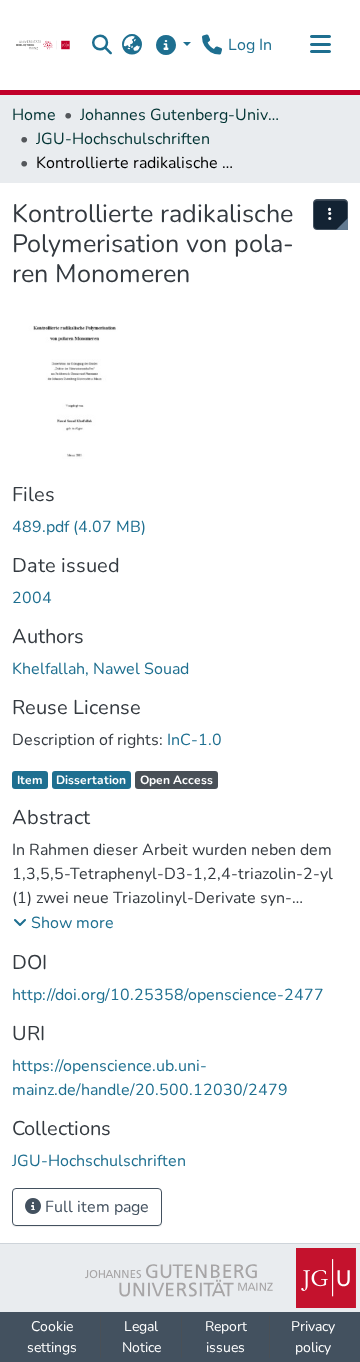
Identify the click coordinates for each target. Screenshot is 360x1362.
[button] (102, 45)
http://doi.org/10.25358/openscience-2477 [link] (168, 995)
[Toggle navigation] (320, 45)
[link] (43, 45)
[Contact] (211, 45)
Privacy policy (313, 1337)
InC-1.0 (194, 740)
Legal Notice (141, 1337)
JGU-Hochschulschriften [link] (123, 139)
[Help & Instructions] (172, 45)
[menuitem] (331, 214)
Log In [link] (250, 45)
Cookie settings (52, 1337)
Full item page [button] (95, 1207)
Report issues (226, 1337)
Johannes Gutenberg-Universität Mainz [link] (180, 115)
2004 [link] (32, 598)
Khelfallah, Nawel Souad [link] (100, 669)
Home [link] (34, 115)
